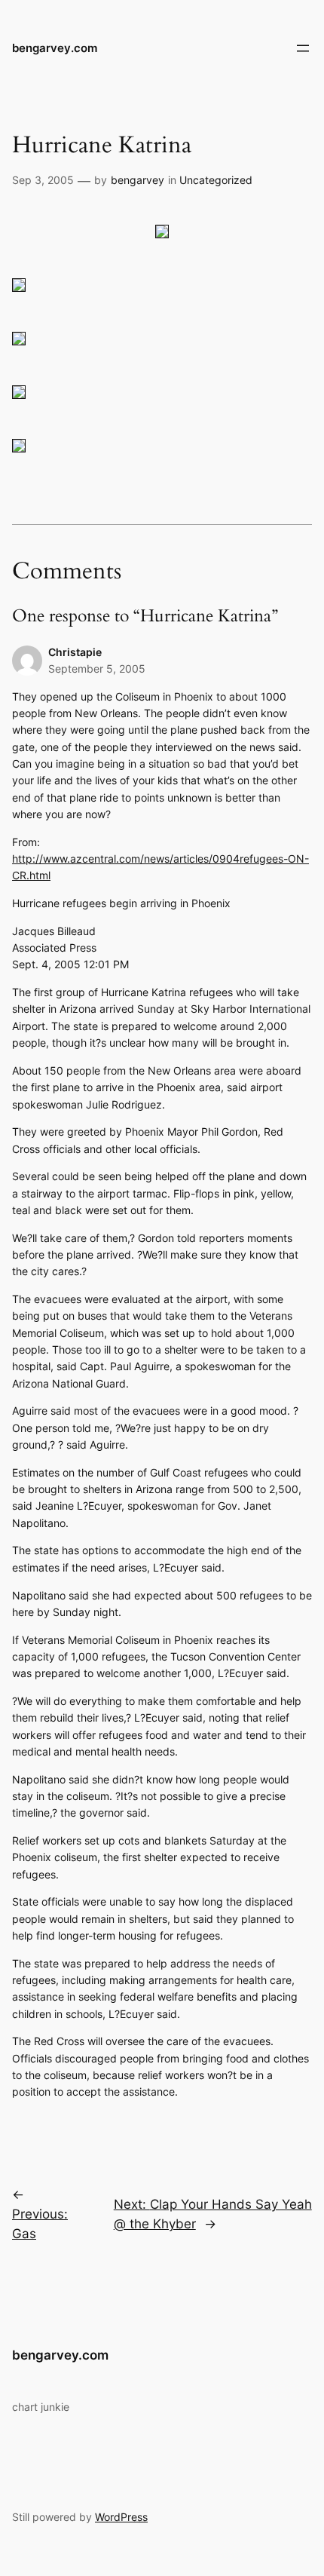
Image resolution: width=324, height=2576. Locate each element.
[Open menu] (303, 48)
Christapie (75, 652)
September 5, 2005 (97, 669)
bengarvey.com (55, 48)
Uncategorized (216, 180)
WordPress (121, 2517)
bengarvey (138, 180)
